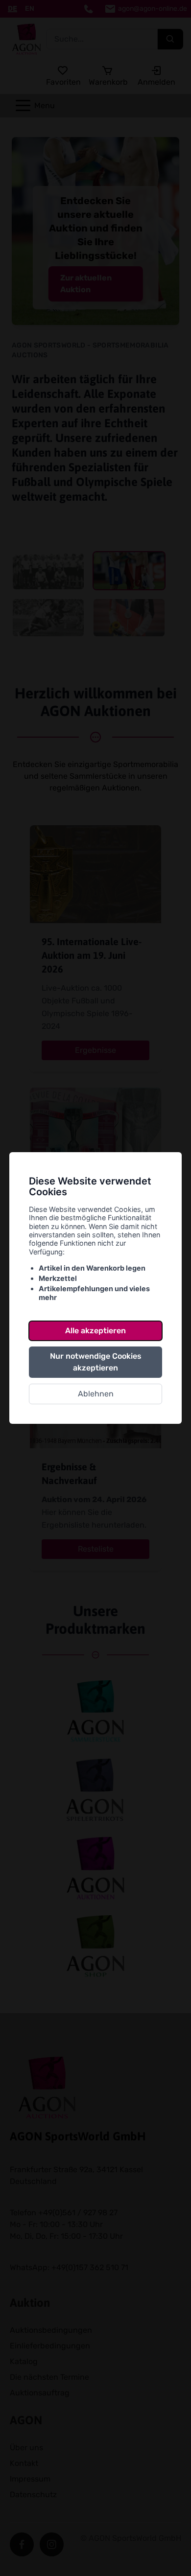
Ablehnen (96, 1394)
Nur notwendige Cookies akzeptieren (96, 1362)
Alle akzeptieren (95, 1331)
